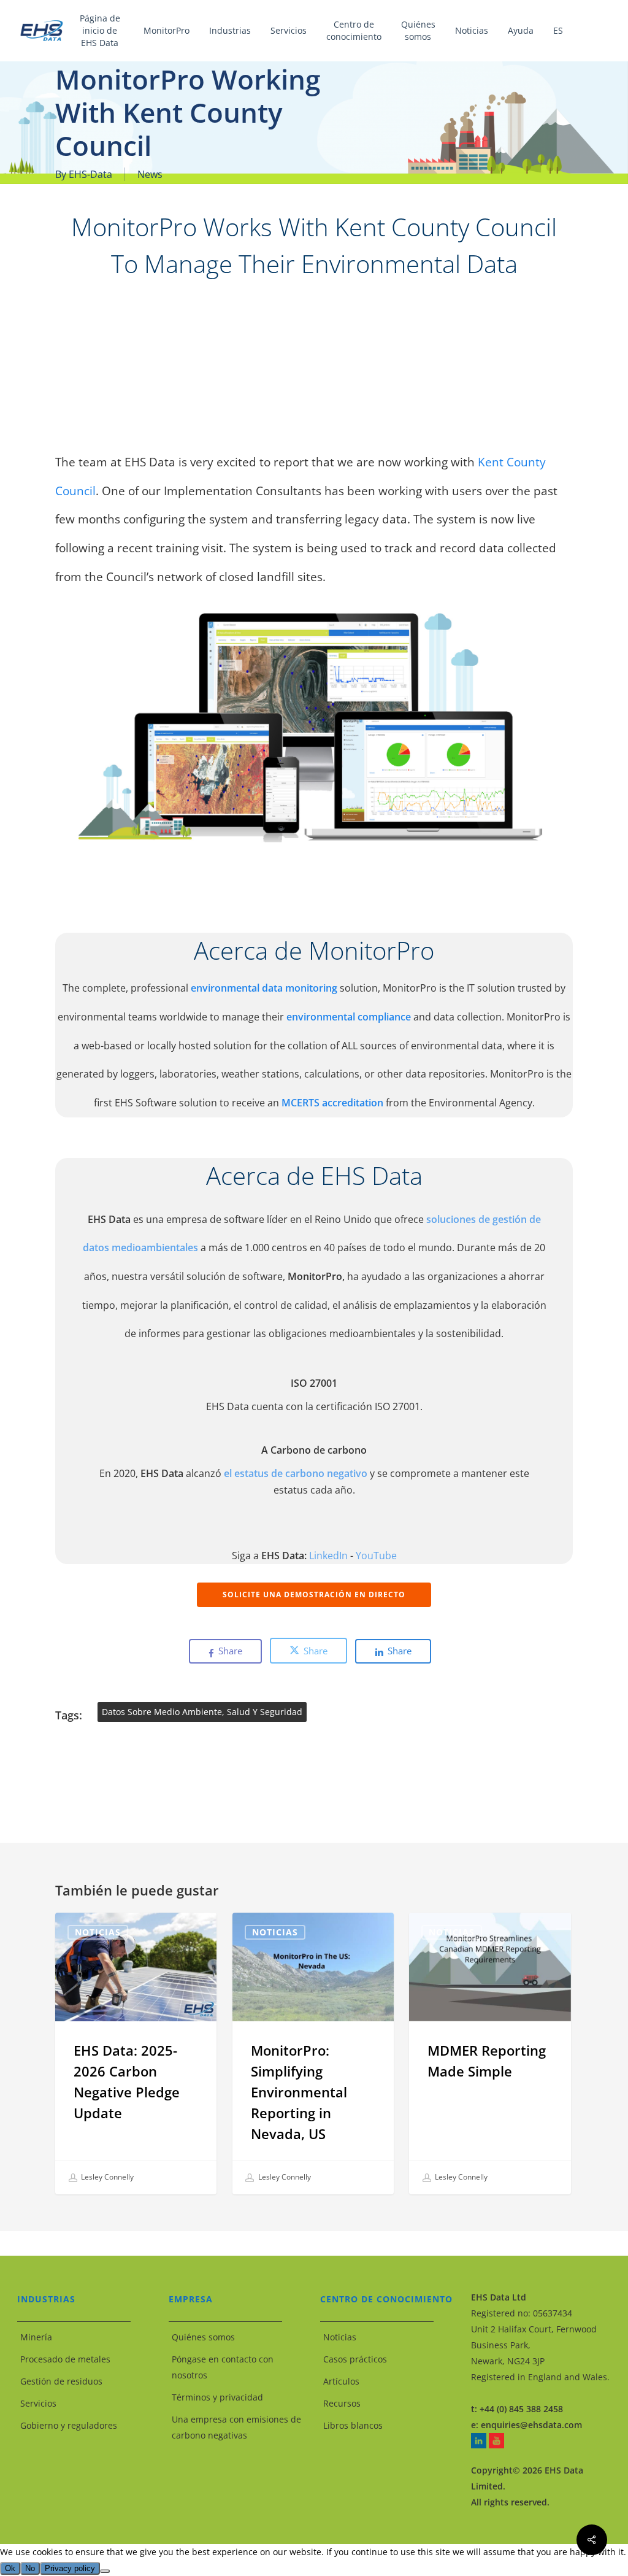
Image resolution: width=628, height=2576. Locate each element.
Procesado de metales (65, 2359)
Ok (10, 2568)
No (30, 2568)
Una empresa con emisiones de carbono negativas (236, 2427)
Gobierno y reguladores (69, 2425)
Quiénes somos (203, 2337)
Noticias (98, 1932)
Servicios (38, 2403)
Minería (36, 2337)
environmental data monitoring (264, 988)
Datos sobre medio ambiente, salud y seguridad (202, 1712)
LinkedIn (328, 1556)
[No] (105, 2571)
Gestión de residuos (61, 2381)
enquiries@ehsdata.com (531, 2425)
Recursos (342, 2403)
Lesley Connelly (106, 2177)
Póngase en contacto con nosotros (223, 2367)
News (150, 174)
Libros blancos (353, 2425)
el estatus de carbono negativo (296, 1473)
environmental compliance (350, 1017)
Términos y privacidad (217, 2397)
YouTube (376, 1556)
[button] (314, 1595)
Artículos (341, 2381)
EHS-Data (90, 174)
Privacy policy (70, 2568)
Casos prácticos (355, 2359)
